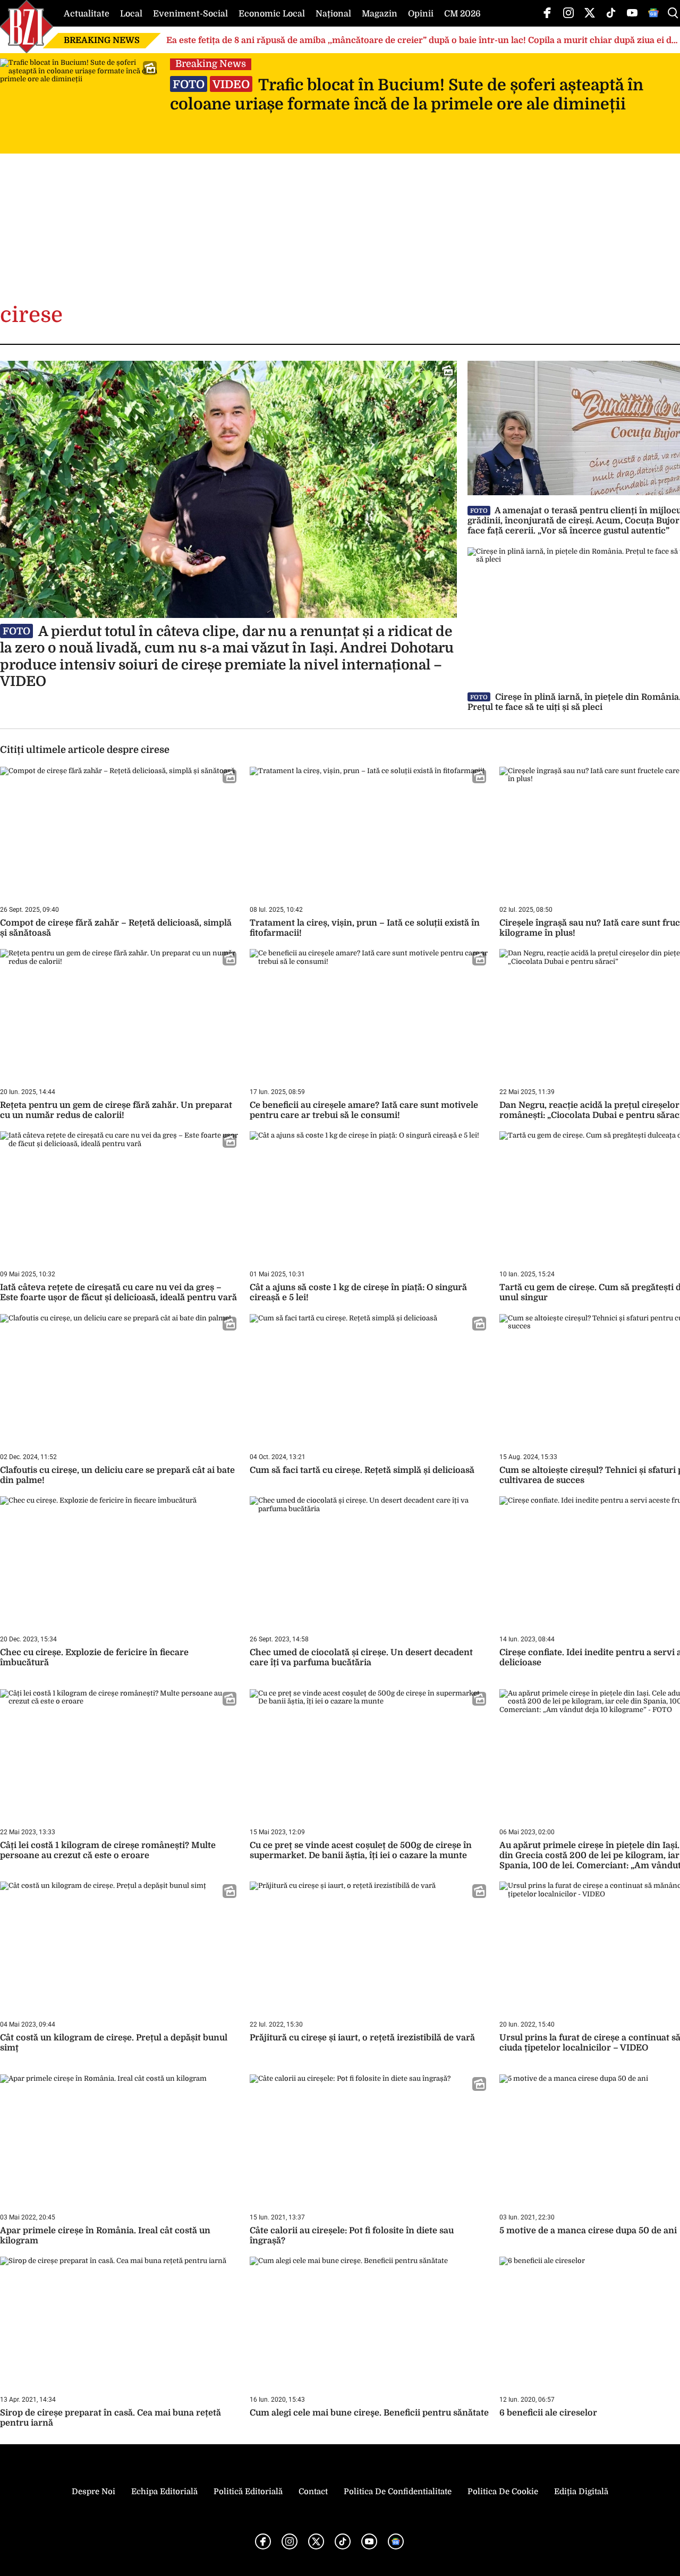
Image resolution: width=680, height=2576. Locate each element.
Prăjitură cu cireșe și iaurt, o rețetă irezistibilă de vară (362, 2038)
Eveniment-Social (190, 14)
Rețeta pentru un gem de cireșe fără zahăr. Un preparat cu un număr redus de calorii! (116, 1110)
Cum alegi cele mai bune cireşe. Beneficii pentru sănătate (369, 2413)
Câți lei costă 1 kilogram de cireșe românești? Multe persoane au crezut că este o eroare (108, 1850)
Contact (313, 2492)
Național (333, 14)
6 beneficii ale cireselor (548, 2413)
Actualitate (87, 14)
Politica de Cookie (503, 2492)
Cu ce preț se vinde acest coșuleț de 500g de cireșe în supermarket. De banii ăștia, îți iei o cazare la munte (361, 1850)
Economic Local (272, 14)
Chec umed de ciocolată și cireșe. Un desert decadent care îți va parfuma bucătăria (361, 1658)
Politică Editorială (248, 2492)
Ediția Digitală (581, 2492)
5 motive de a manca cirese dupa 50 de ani (588, 2231)
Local (131, 14)
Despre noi (93, 2492)
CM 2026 (462, 14)
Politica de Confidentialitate (398, 2492)
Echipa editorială (164, 2492)
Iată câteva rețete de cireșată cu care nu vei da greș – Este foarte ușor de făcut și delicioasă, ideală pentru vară (118, 1293)
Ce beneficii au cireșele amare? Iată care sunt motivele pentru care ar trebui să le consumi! (364, 1110)
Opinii (421, 14)
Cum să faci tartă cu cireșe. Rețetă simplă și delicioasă (362, 1470)
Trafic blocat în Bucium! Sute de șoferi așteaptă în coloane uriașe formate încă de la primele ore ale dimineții (407, 95)
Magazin (380, 14)
